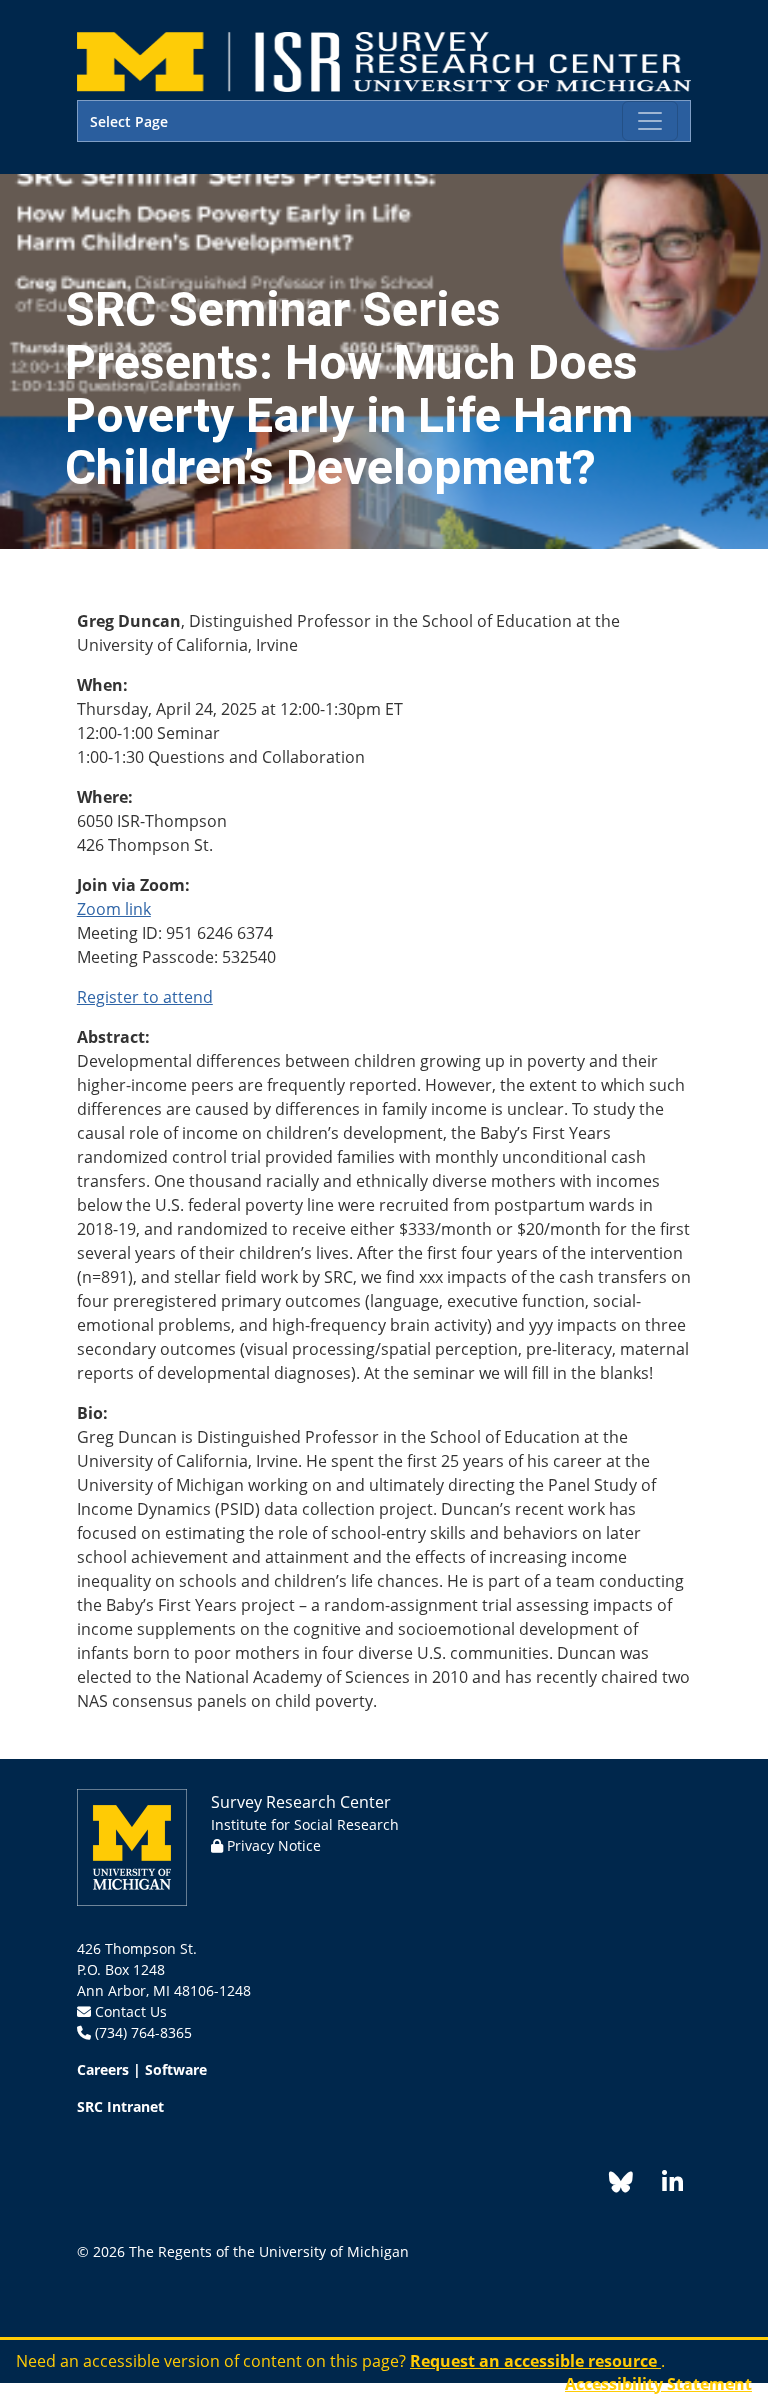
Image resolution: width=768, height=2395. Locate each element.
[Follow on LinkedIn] (662, 2185)
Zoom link (114, 909)
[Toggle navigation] (650, 121)
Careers (103, 2069)
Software (176, 2069)
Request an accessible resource (535, 2361)
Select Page (129, 121)
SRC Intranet (120, 2106)
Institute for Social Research (305, 1824)
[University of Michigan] (132, 1845)
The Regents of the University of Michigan (269, 2251)
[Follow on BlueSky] (621, 2185)
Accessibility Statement (658, 2384)
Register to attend (145, 997)
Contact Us (131, 2011)
